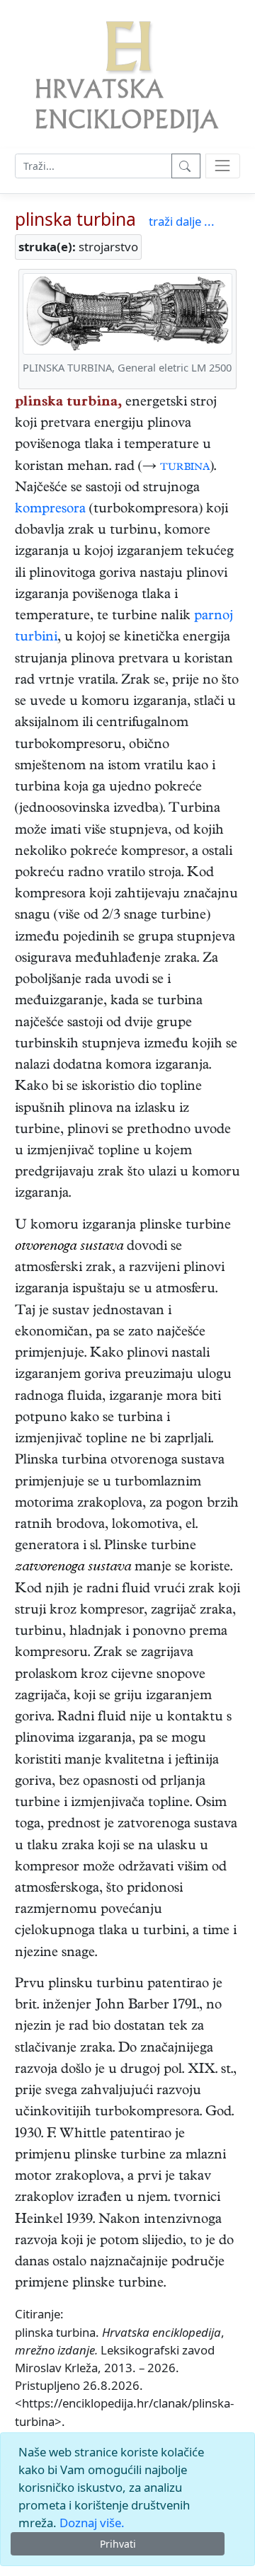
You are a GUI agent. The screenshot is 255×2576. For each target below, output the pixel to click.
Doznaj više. (92, 2523)
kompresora (50, 510)
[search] (223, 166)
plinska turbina (75, 219)
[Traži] (186, 166)
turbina (185, 467)
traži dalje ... (182, 221)
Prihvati (118, 2544)
